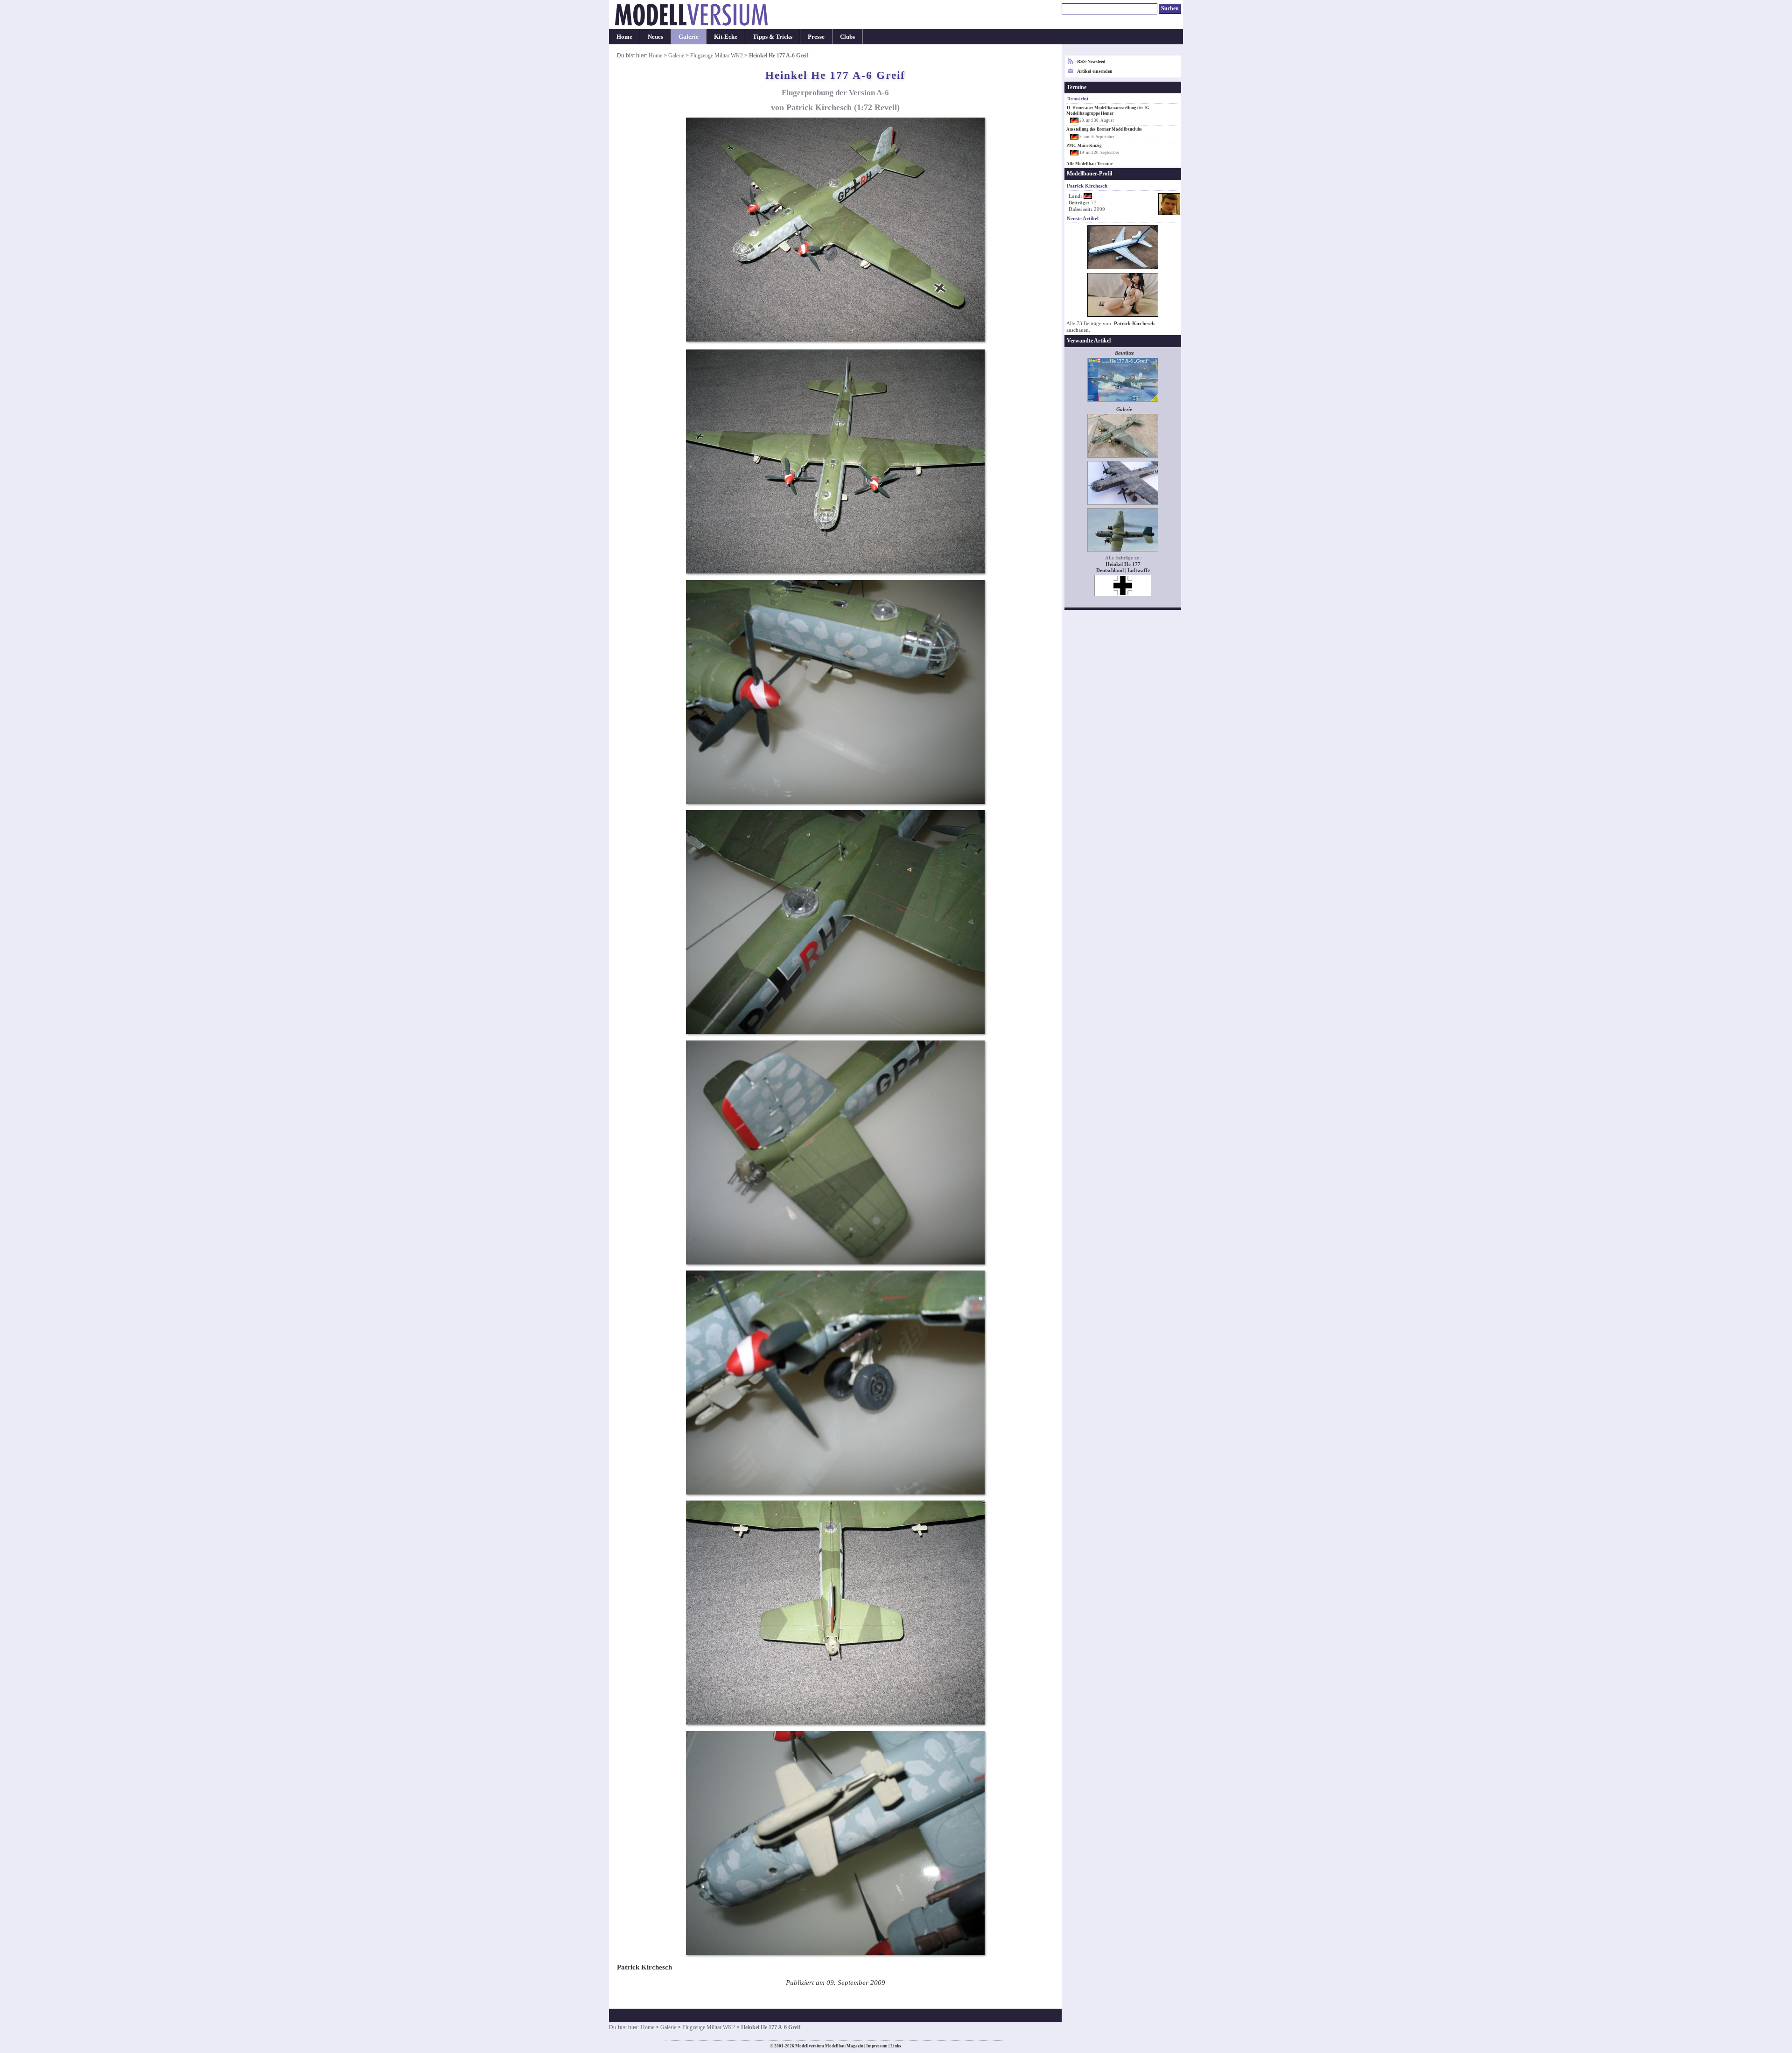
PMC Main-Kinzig (1084, 146)
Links (896, 2046)
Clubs (847, 37)
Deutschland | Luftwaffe (1123, 570)
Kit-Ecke (726, 37)
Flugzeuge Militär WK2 (717, 56)
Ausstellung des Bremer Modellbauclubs (1104, 129)
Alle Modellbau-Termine (1089, 164)
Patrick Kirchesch (1134, 324)
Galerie (689, 37)
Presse (816, 37)
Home (624, 37)
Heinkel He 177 (1123, 564)
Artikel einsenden (1095, 71)
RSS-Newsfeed (1091, 61)
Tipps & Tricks (773, 37)
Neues (655, 37)
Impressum (877, 2046)
